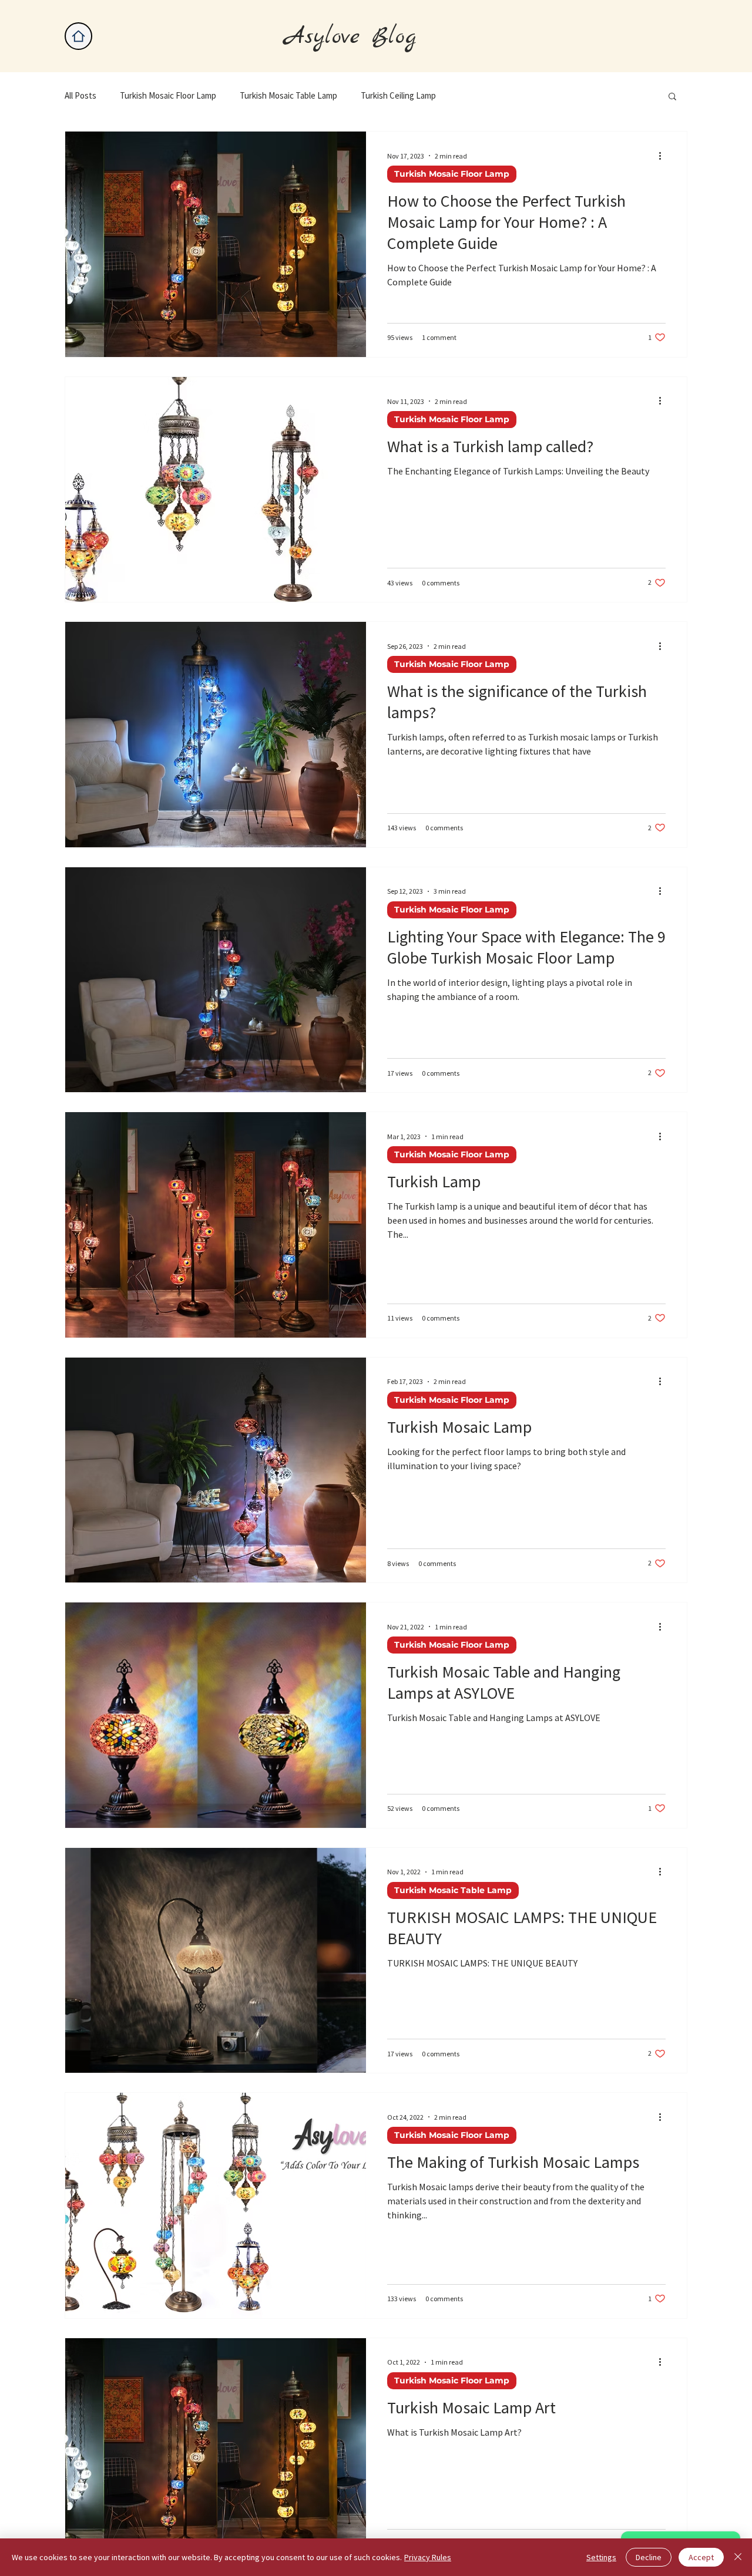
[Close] (738, 2557)
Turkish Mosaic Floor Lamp (168, 96)
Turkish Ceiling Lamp (398, 96)
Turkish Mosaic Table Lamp (288, 96)
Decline (649, 2557)
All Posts (80, 96)
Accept (701, 2557)
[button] (672, 97)
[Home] (78, 36)
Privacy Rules (428, 2557)
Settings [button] (601, 2557)
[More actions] (664, 156)
